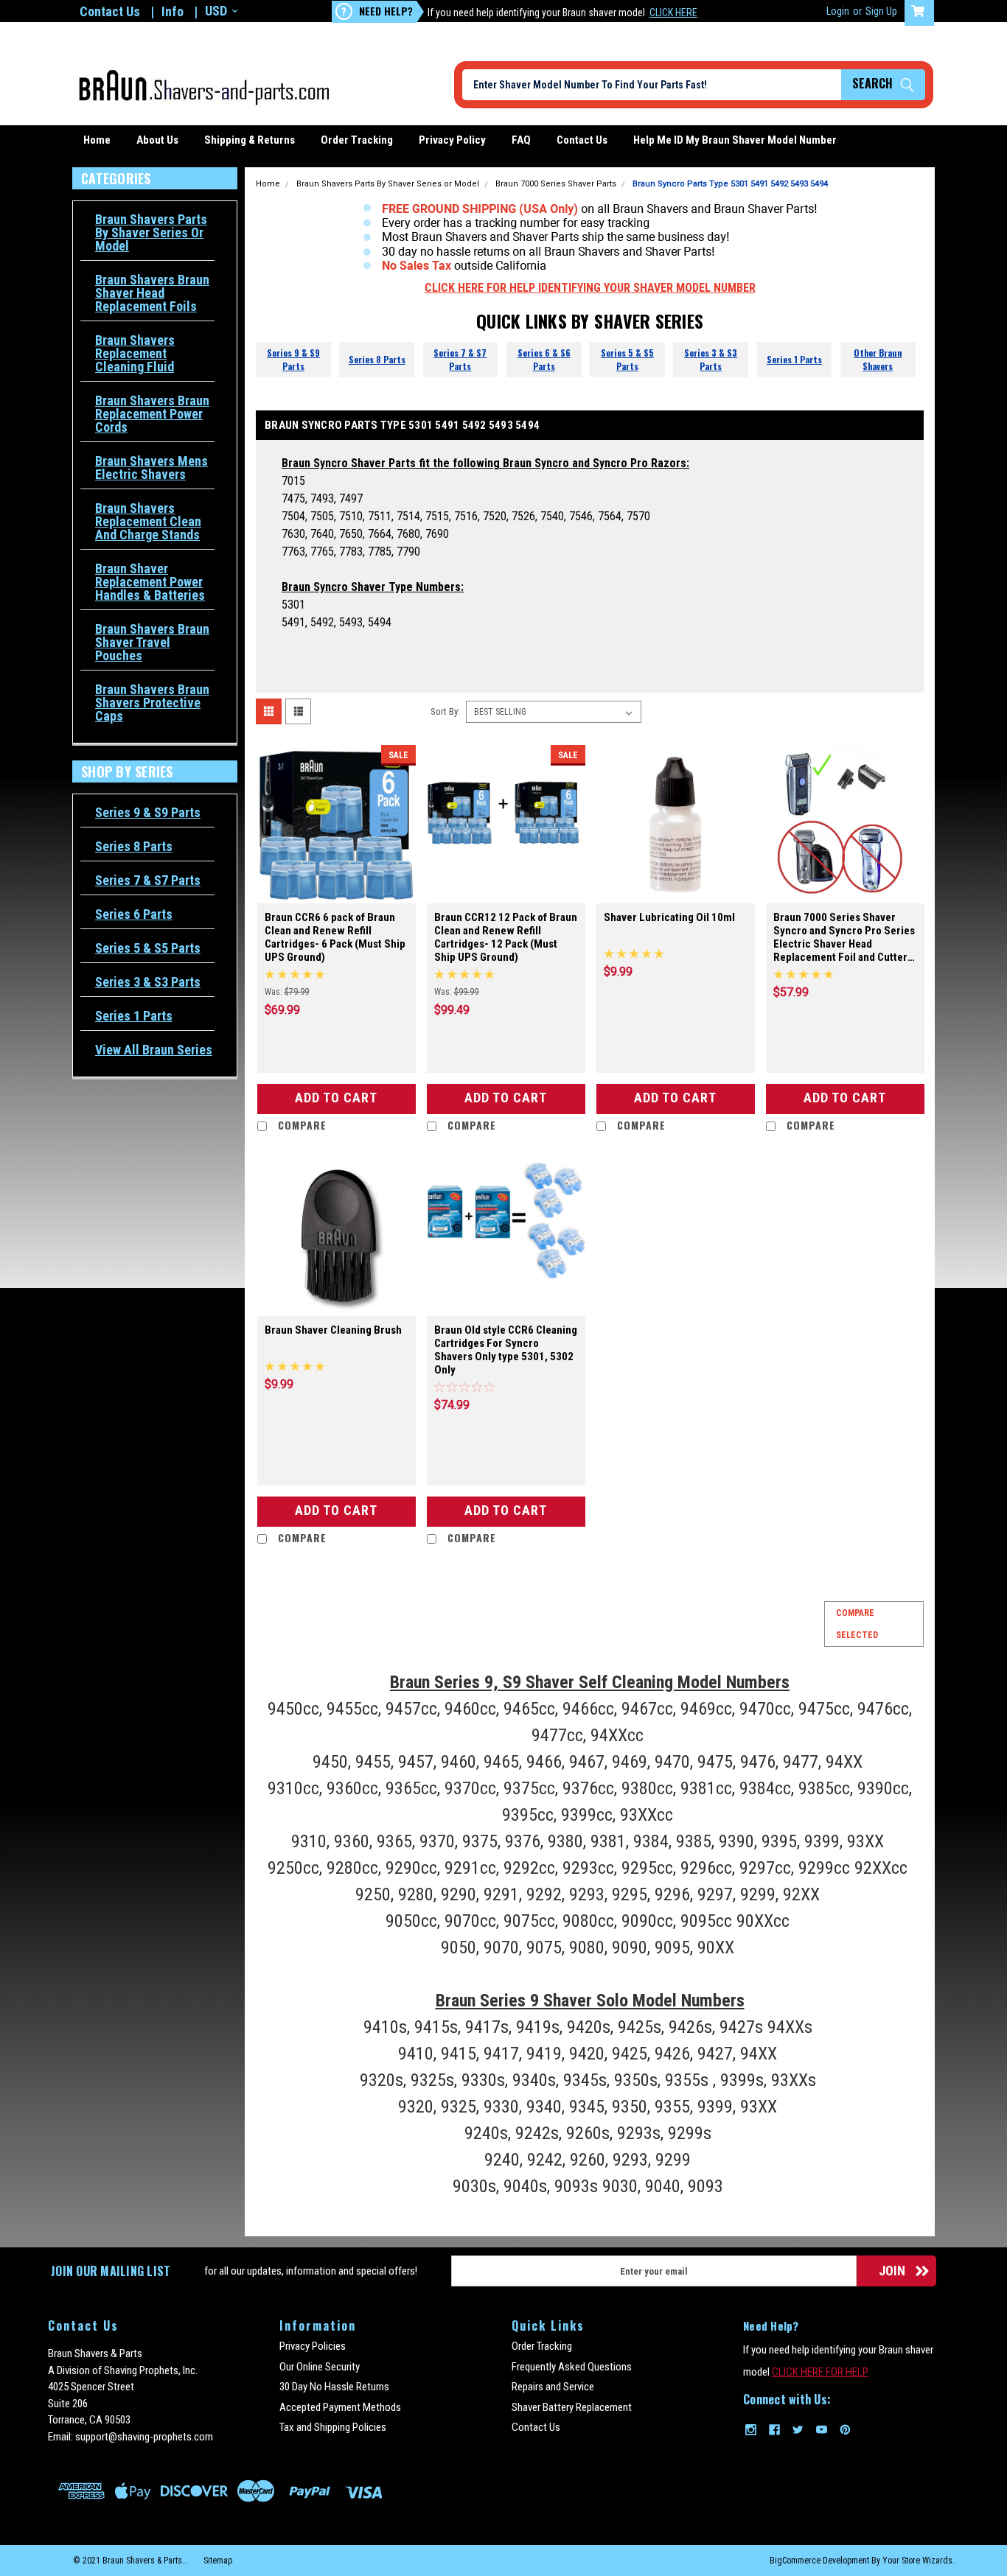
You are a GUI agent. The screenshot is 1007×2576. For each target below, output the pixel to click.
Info (173, 11)
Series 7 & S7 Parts (148, 881)
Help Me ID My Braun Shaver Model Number (735, 140)
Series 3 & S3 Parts (148, 982)
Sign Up (881, 11)
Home (97, 140)
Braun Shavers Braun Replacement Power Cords (152, 414)
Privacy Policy (452, 140)
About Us (157, 140)
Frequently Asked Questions (572, 2367)
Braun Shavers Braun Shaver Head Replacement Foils (152, 293)
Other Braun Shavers (878, 359)
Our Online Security (320, 2367)
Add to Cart (336, 1098)
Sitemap (218, 2561)
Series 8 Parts (134, 847)
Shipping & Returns (250, 140)
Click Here (673, 13)
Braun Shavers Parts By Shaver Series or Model (151, 233)
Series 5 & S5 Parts (148, 948)
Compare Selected (857, 1624)
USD (216, 11)
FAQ (521, 140)
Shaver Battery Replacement (572, 2407)
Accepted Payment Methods (340, 2407)
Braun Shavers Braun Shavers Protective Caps (152, 703)
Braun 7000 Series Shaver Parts (556, 184)
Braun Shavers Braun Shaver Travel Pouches (152, 643)
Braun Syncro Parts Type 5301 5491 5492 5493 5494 (730, 184)
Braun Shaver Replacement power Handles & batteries (150, 582)
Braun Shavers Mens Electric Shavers (151, 468)
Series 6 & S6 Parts (544, 359)
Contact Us (110, 11)
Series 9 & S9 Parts (148, 813)
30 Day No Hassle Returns (334, 2387)
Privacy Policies (313, 2346)
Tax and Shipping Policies (333, 2427)
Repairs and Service (553, 2387)
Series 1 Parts (134, 1016)
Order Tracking (357, 140)
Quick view (336, 889)
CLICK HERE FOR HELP (820, 2372)
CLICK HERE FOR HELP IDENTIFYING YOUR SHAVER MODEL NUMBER (590, 288)
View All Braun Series (154, 1050)
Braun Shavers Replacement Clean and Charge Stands (148, 522)
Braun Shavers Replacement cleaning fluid (135, 354)
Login (838, 11)
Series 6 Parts (134, 914)
